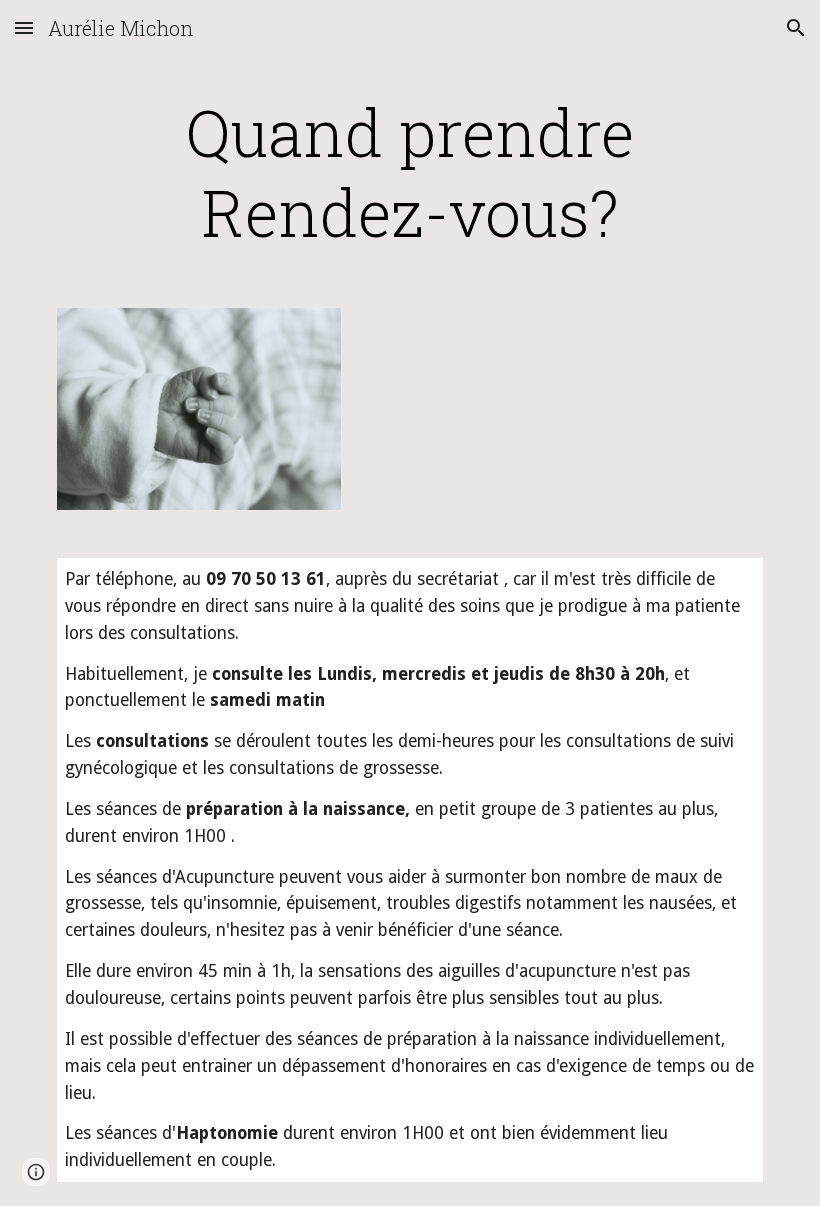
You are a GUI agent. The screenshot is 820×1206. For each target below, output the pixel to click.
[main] (410, 172)
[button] (24, 27)
